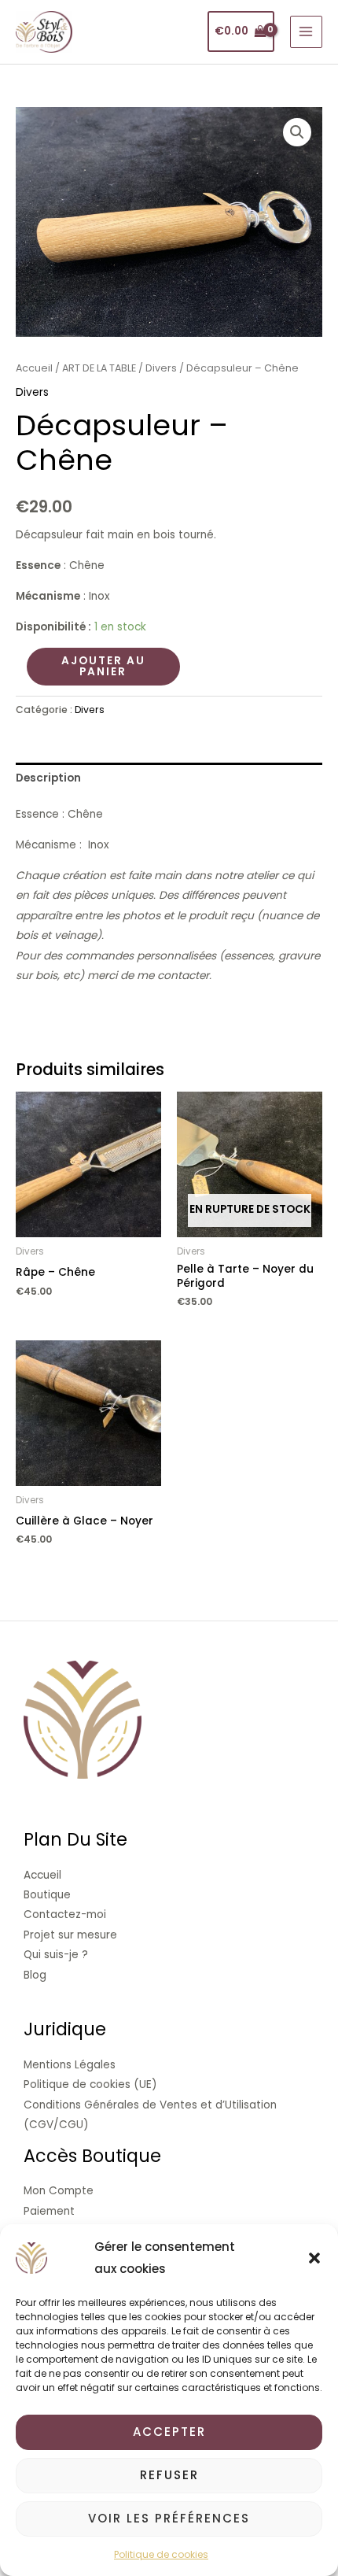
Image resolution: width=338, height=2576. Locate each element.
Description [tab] (48, 778)
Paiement (49, 2211)
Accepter (169, 2432)
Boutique (47, 1895)
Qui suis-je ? (56, 1955)
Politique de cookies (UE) (90, 2084)
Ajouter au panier (103, 666)
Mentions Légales (70, 2065)
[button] (314, 2258)
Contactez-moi (65, 1914)
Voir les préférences (169, 2518)
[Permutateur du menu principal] (306, 32)
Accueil (34, 368)
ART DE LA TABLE (99, 368)
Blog (35, 1975)
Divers (161, 368)
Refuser (169, 2475)
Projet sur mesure (70, 1935)
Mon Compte (59, 2191)
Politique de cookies (161, 2554)
